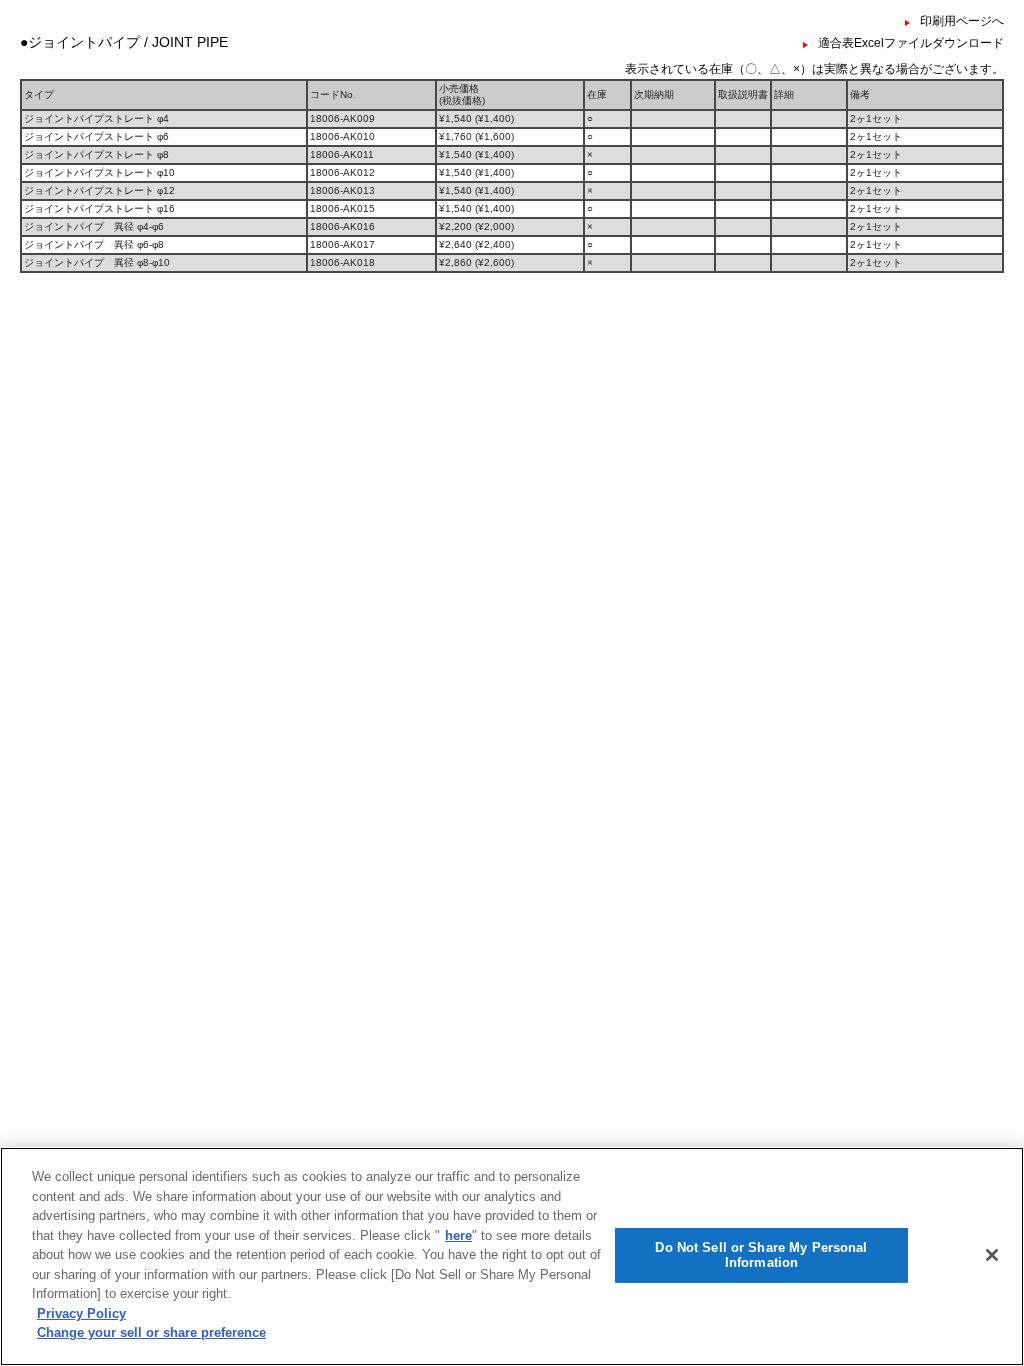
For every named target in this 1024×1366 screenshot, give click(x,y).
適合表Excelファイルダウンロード (911, 43)
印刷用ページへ (962, 21)
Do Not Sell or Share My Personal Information (761, 1255)
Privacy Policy (81, 1313)
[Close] (992, 1255)
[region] (512, 1256)
